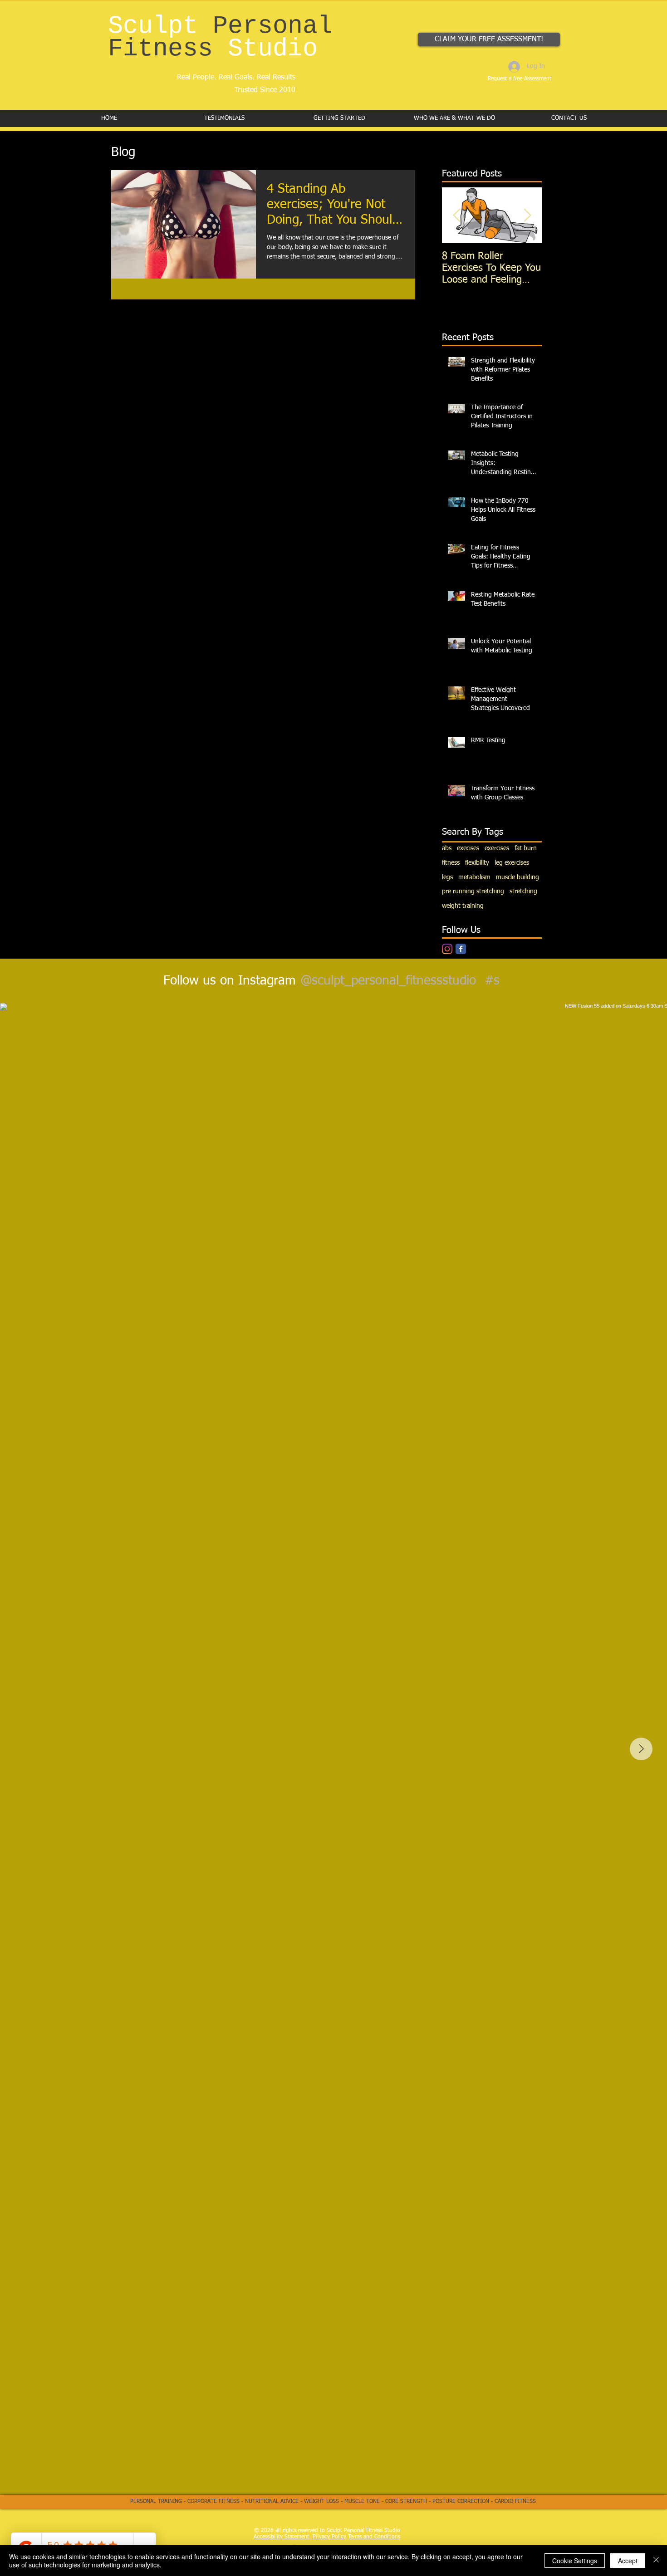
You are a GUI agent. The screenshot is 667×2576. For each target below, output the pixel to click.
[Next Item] (527, 215)
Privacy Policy (329, 2537)
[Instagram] (447, 949)
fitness (451, 863)
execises (468, 848)
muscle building (517, 877)
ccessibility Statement (283, 2537)
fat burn (526, 848)
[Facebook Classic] (461, 949)
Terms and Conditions (374, 2537)
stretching (523, 891)
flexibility (477, 863)
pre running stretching (473, 891)
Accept (628, 2561)
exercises (497, 848)
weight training (463, 906)
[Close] (656, 2561)
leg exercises (512, 863)
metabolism (474, 877)
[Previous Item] (456, 215)
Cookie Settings (575, 2561)
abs (447, 848)
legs (447, 877)
